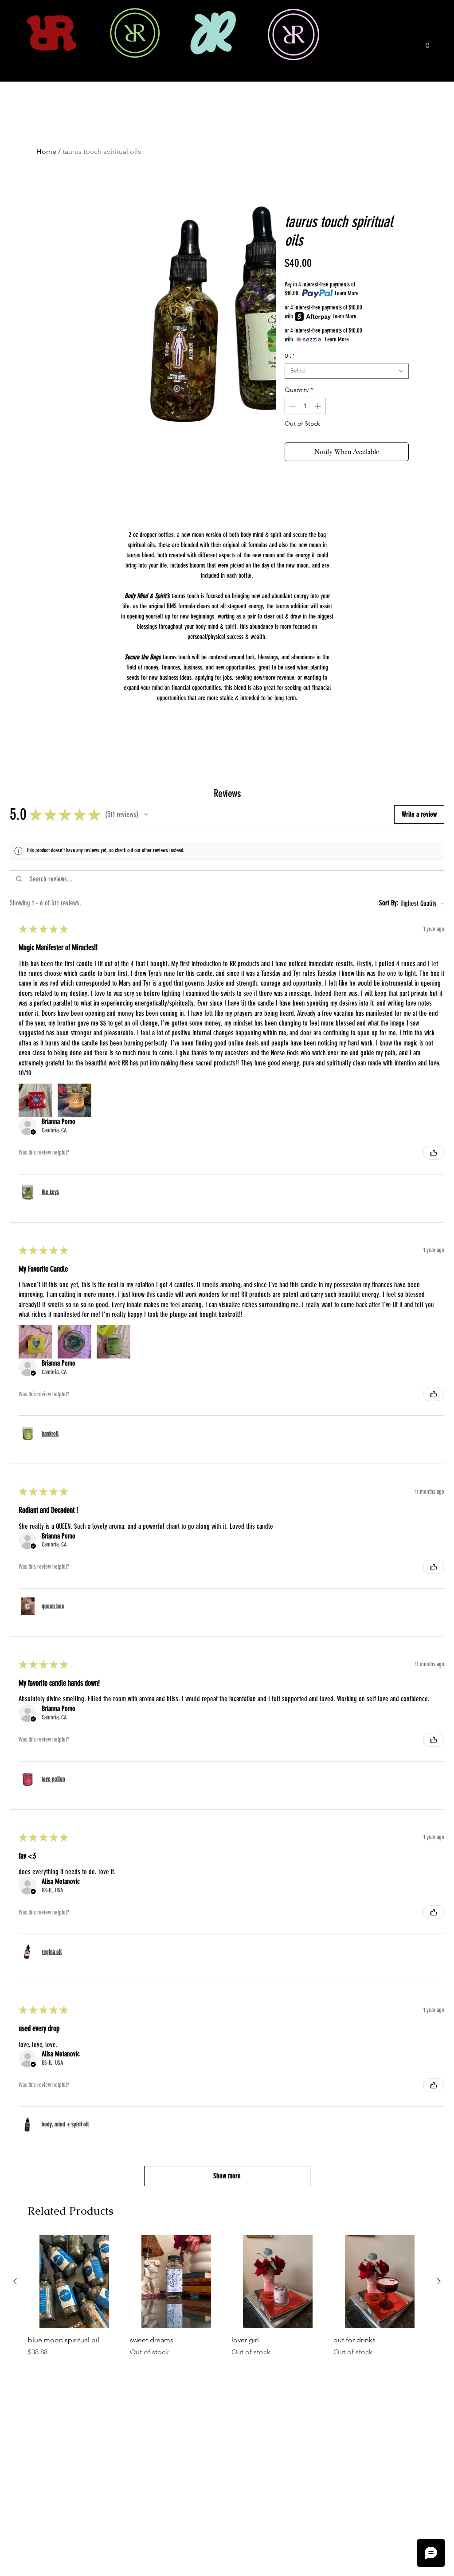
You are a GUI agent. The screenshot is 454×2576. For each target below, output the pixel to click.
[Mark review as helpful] (434, 1153)
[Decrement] (292, 406)
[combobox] (347, 371)
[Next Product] (439, 2281)
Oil (290, 356)
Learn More (347, 293)
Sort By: (389, 903)
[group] (227, 2296)
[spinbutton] (305, 406)
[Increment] (319, 406)
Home (46, 151)
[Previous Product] (15, 2281)
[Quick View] (74, 2282)
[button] (427, 42)
